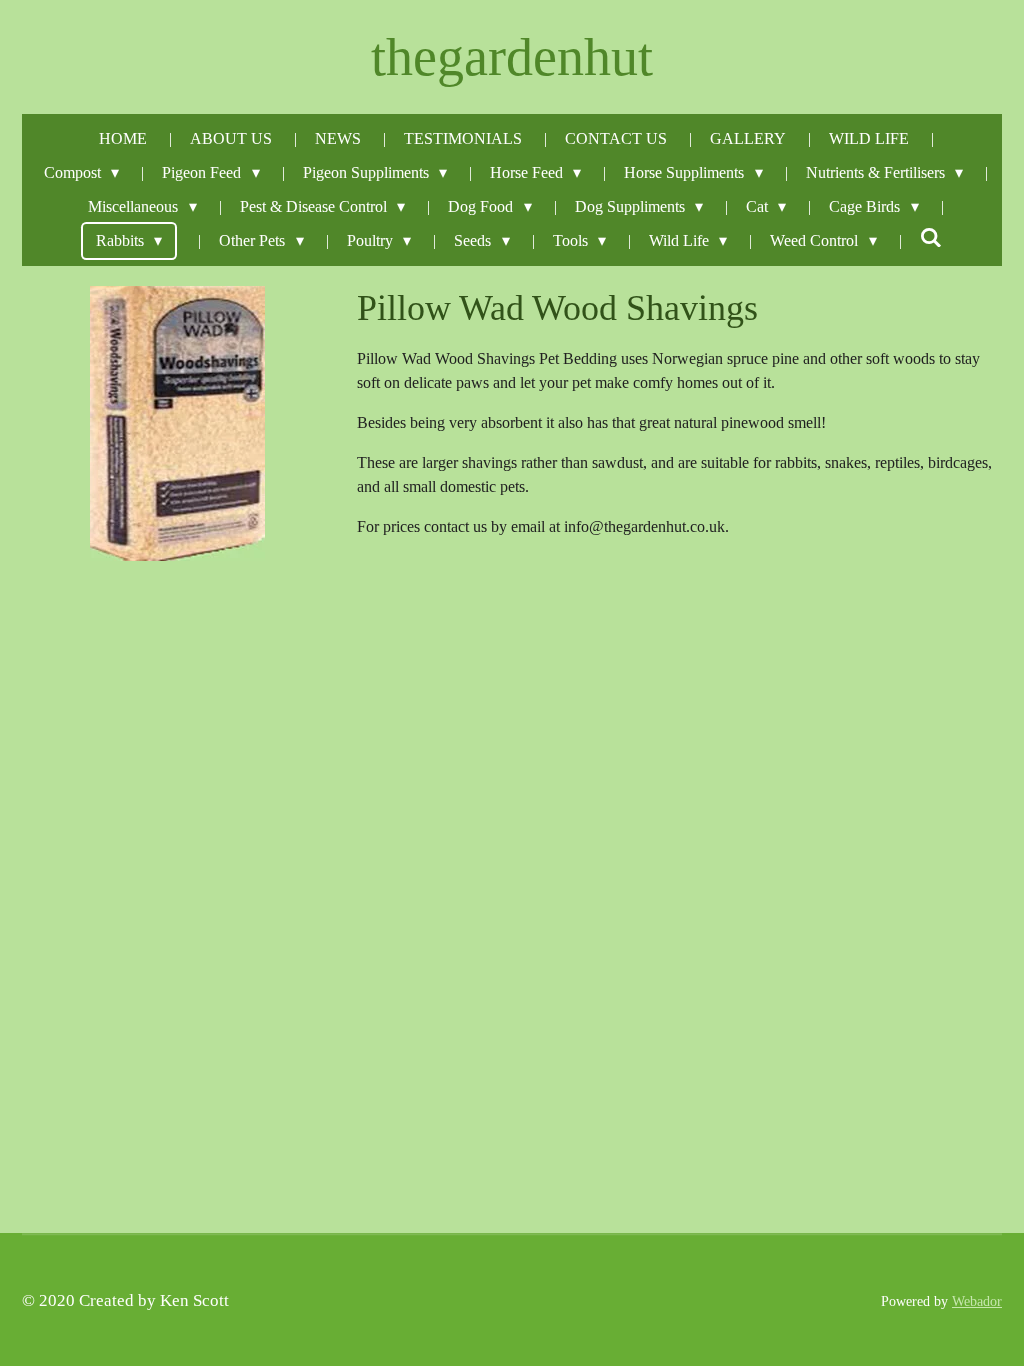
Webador (977, 1301)
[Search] (931, 238)
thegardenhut (512, 57)
